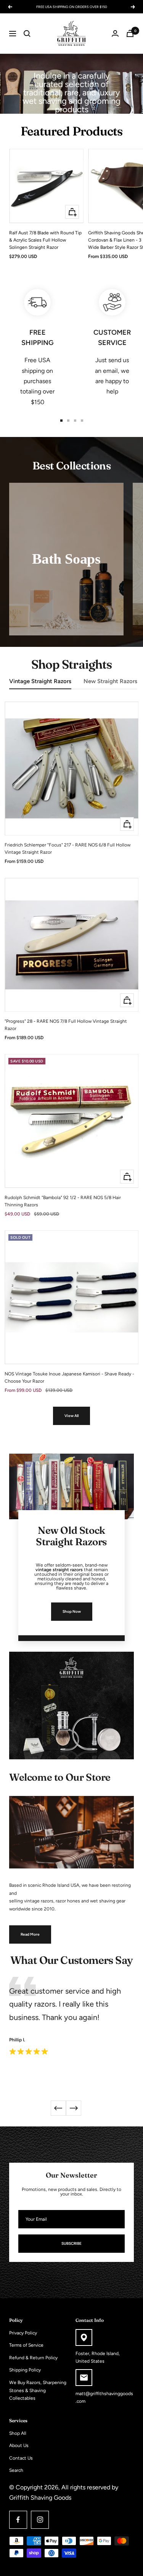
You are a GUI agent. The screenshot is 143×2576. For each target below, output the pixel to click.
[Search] (27, 34)
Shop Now (72, 1611)
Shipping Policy (25, 2370)
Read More (30, 1934)
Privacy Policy (23, 2333)
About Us (19, 2445)
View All (71, 1416)
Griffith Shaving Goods (40, 2498)
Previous (58, 2108)
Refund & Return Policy (33, 2358)
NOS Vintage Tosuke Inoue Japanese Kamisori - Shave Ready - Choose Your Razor (69, 1377)
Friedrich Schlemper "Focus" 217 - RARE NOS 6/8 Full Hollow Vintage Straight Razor (67, 849)
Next (74, 2108)
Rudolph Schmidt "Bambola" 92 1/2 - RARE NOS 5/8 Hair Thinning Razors (63, 1201)
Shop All (18, 2433)
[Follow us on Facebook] (18, 2520)
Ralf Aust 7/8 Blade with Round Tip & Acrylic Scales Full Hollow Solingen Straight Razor (45, 240)
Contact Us (21, 2458)
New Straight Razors (110, 681)
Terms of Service (26, 2345)
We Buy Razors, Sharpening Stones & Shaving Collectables (38, 2390)
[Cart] (130, 33)
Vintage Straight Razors (40, 681)
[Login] (115, 33)
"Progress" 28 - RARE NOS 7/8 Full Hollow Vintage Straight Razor (66, 1025)
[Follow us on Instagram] (40, 2520)
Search (16, 2470)
